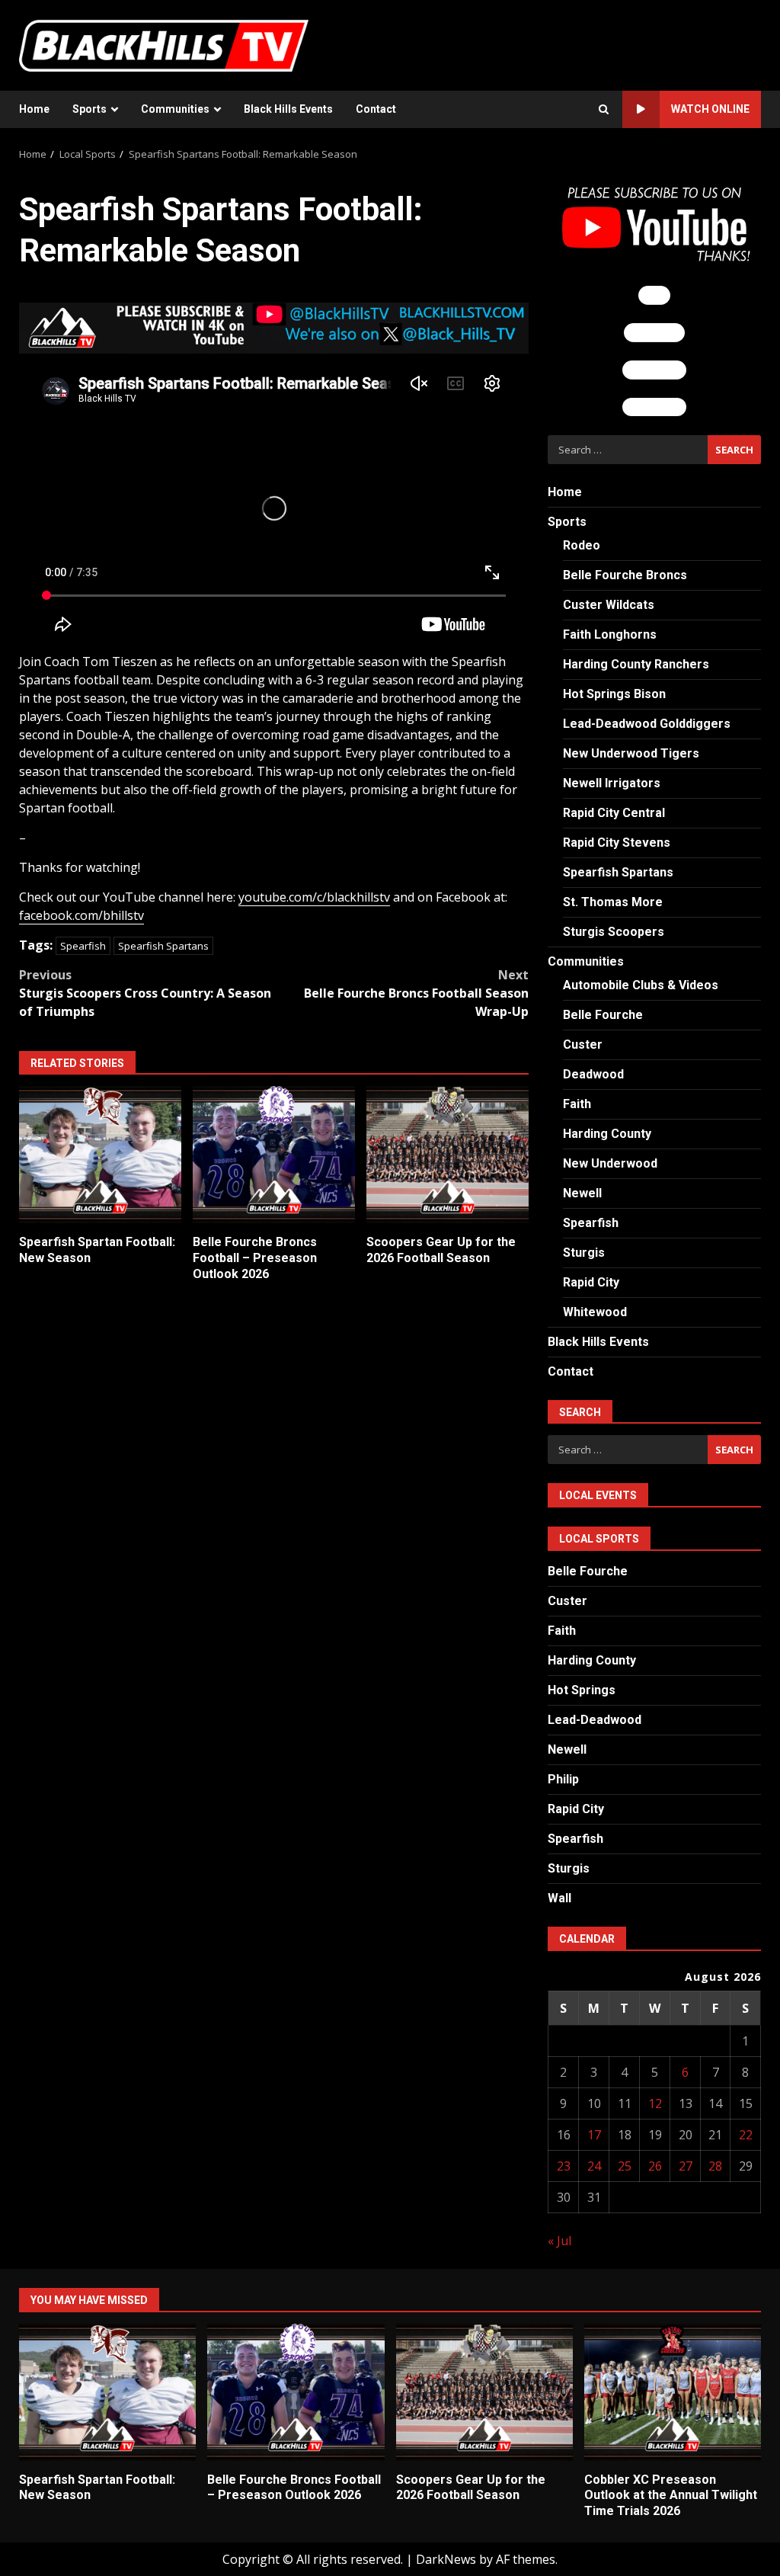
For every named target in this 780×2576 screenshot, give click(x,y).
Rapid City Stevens (617, 843)
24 (594, 2166)
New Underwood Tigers (631, 753)
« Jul (559, 2241)
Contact (376, 109)
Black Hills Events (288, 109)
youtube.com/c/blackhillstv (314, 897)
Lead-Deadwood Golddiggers (647, 724)
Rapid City (591, 1282)
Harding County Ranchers (636, 664)
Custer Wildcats (609, 605)
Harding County (607, 1134)
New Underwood (610, 1163)
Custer (583, 1044)
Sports (90, 109)
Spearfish (83, 946)
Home (34, 109)
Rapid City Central (614, 813)
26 (655, 2166)
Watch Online (710, 109)
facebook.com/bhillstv (82, 915)
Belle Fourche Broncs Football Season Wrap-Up (416, 993)
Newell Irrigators (612, 783)
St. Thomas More (613, 902)
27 (686, 2166)
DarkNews (446, 2559)
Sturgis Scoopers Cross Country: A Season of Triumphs (145, 993)
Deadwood (593, 1074)
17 (594, 2135)
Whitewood (595, 1312)
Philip (563, 1779)
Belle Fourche (603, 1015)
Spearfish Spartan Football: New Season (100, 1155)
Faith (577, 1104)
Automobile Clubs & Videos (641, 985)
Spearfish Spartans (163, 946)
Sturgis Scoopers (614, 932)
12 (655, 2103)
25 (625, 2166)
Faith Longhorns (610, 634)
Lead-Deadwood (595, 1720)
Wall (559, 1898)
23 (564, 2166)
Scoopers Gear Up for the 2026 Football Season (448, 1155)
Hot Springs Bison (614, 694)
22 (746, 2135)
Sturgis (584, 1253)
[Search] (604, 110)
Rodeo (582, 545)
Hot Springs (582, 1690)
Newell (582, 1193)
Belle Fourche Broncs (625, 575)
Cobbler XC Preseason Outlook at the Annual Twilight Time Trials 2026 (673, 2392)
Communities (175, 109)
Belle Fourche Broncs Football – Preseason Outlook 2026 (274, 1155)
